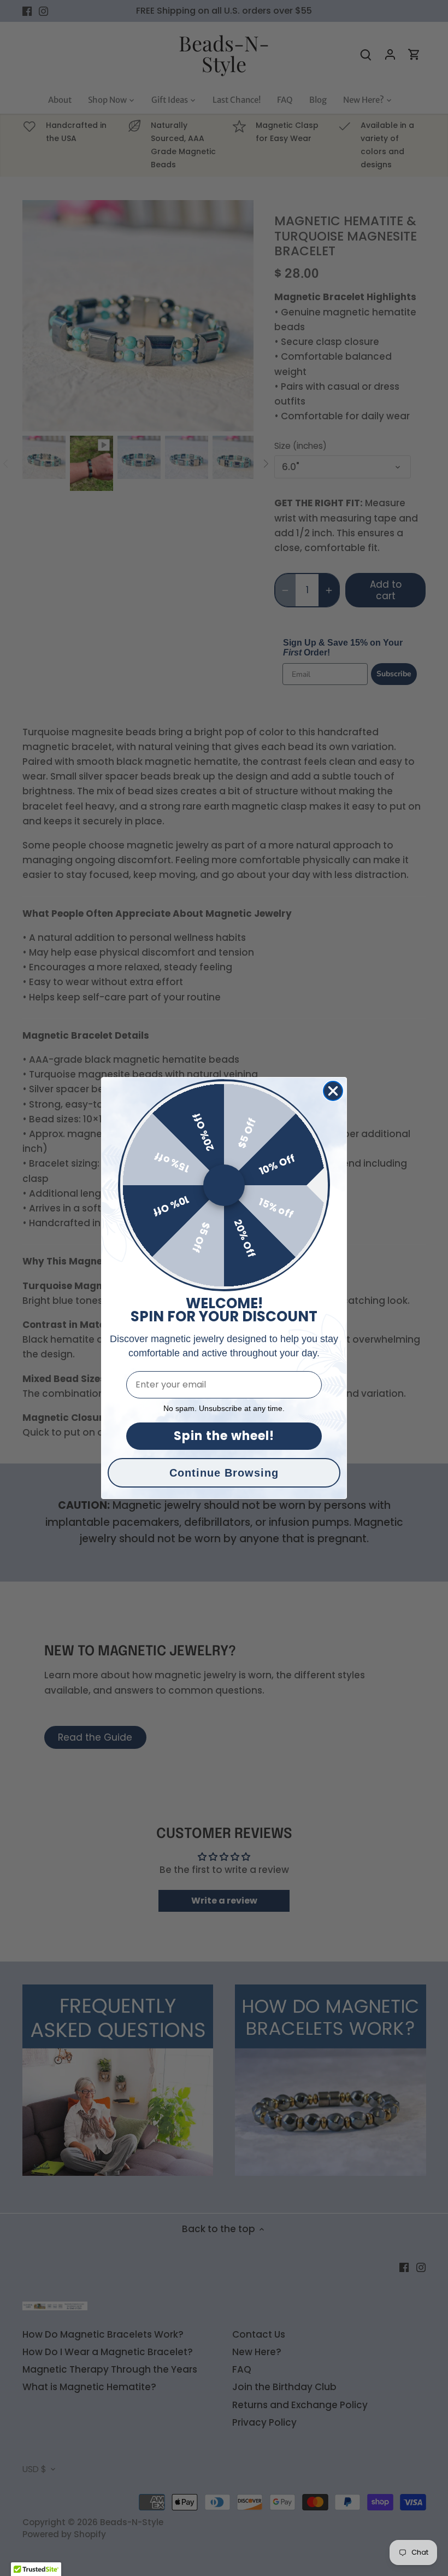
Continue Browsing (224, 1473)
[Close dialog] (333, 1091)
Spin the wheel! (224, 1436)
